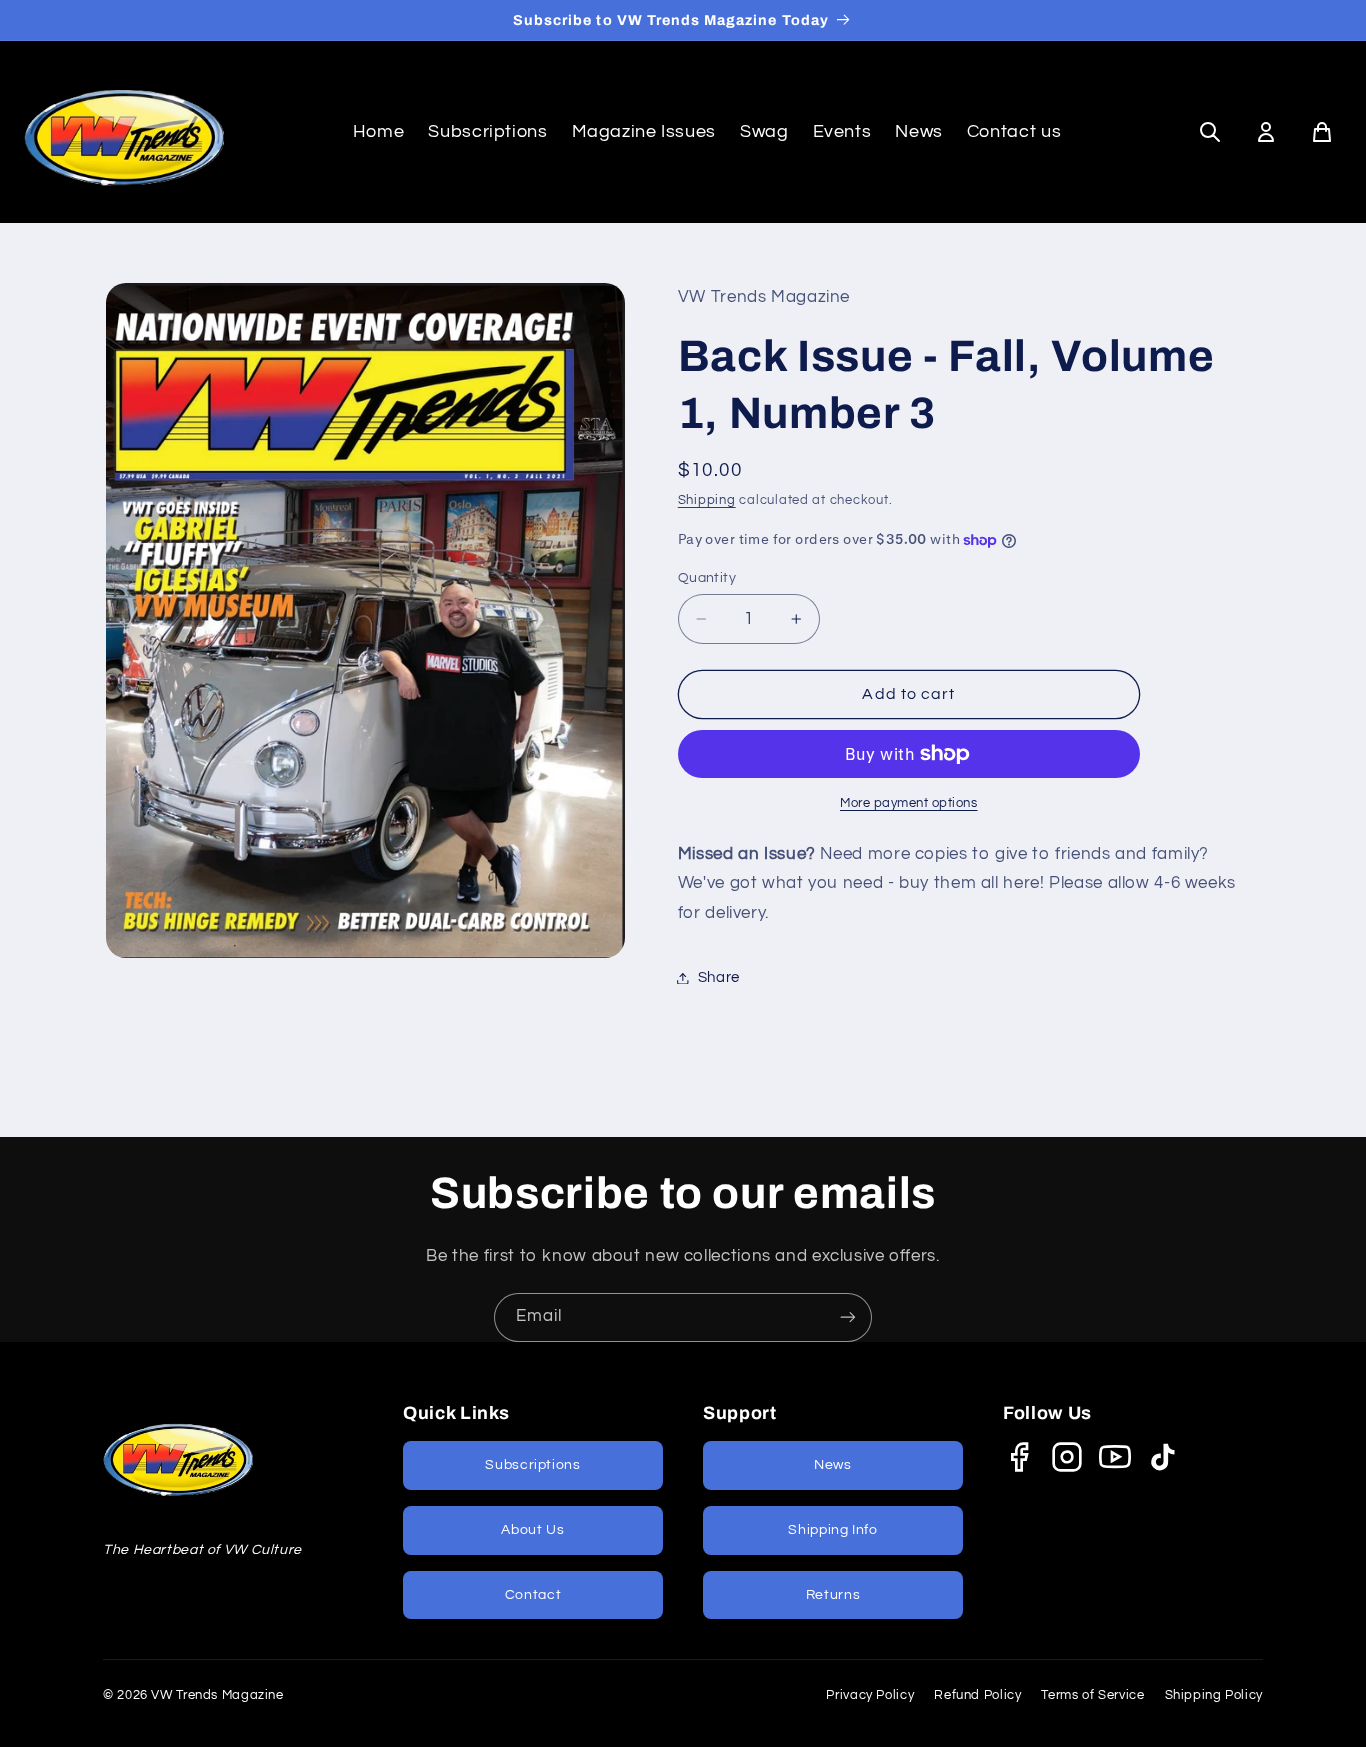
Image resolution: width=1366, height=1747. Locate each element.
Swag (764, 131)
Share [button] (719, 977)
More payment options (909, 803)
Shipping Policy (1214, 1695)
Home (379, 131)
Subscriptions (487, 131)
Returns (833, 1595)
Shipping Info (832, 1530)
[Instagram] (1067, 1457)
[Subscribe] (848, 1317)
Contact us (1014, 131)
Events (842, 131)
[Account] (1266, 132)
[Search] (1210, 132)
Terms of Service (1092, 1695)
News (919, 131)
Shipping (707, 501)
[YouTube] (1115, 1457)
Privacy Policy (870, 1695)
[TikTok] (1163, 1457)
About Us (532, 1530)
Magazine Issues (644, 131)
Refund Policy (977, 1695)
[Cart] (1322, 132)
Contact (533, 1595)
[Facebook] (1019, 1457)
